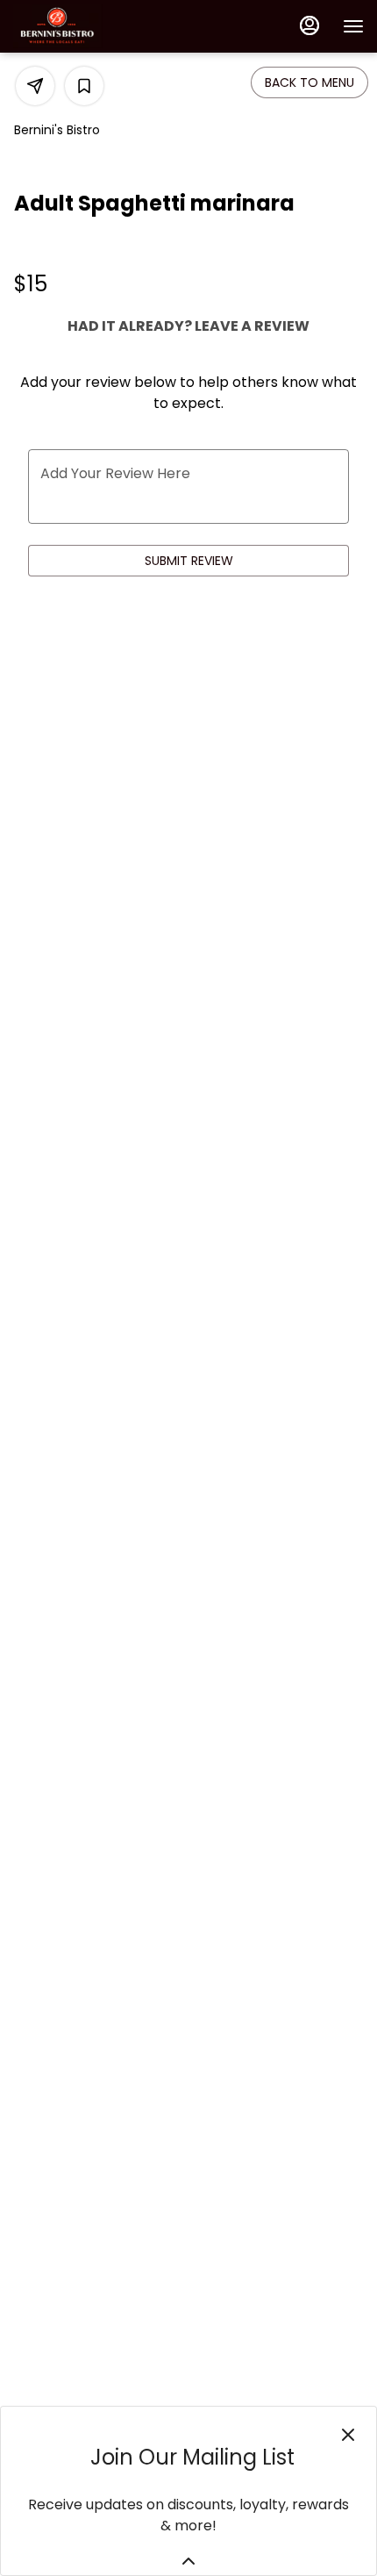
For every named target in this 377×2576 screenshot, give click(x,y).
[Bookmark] (84, 86)
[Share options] (35, 86)
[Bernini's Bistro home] (92, 26)
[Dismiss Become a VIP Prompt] (348, 2435)
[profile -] (309, 25)
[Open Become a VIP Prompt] (188, 2561)
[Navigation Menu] (353, 26)
